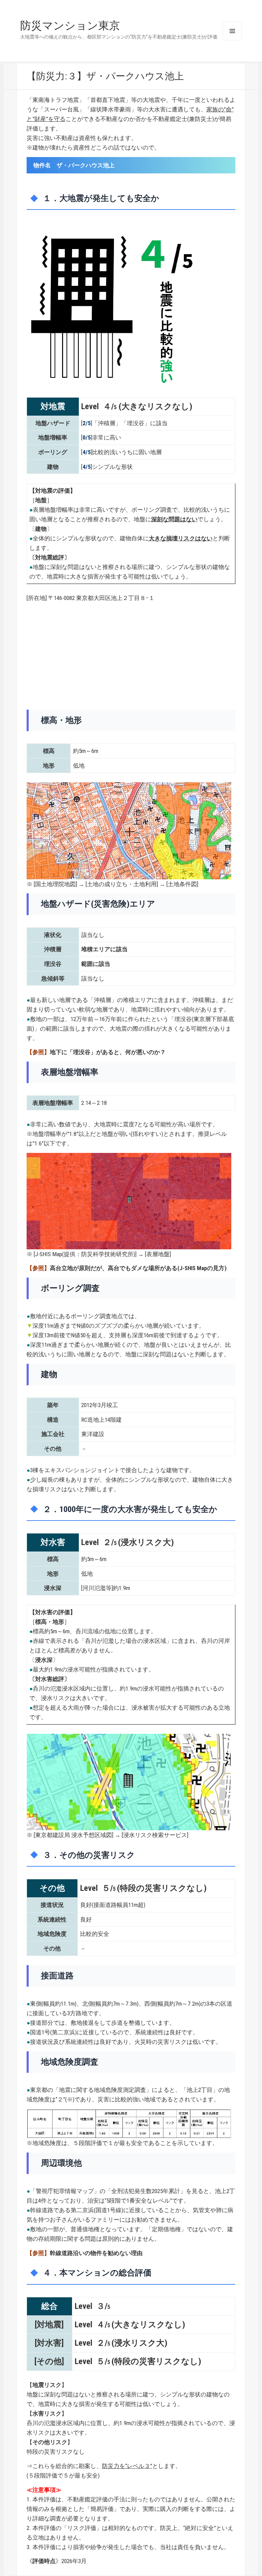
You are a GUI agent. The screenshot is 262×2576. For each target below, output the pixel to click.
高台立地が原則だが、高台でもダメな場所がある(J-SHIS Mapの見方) (138, 1268)
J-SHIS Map (49, 1254)
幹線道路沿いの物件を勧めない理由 (96, 2253)
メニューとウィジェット (232, 31)
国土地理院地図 (55, 884)
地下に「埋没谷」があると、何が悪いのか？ (108, 1052)
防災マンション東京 (70, 26)
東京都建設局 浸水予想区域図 (74, 1835)
